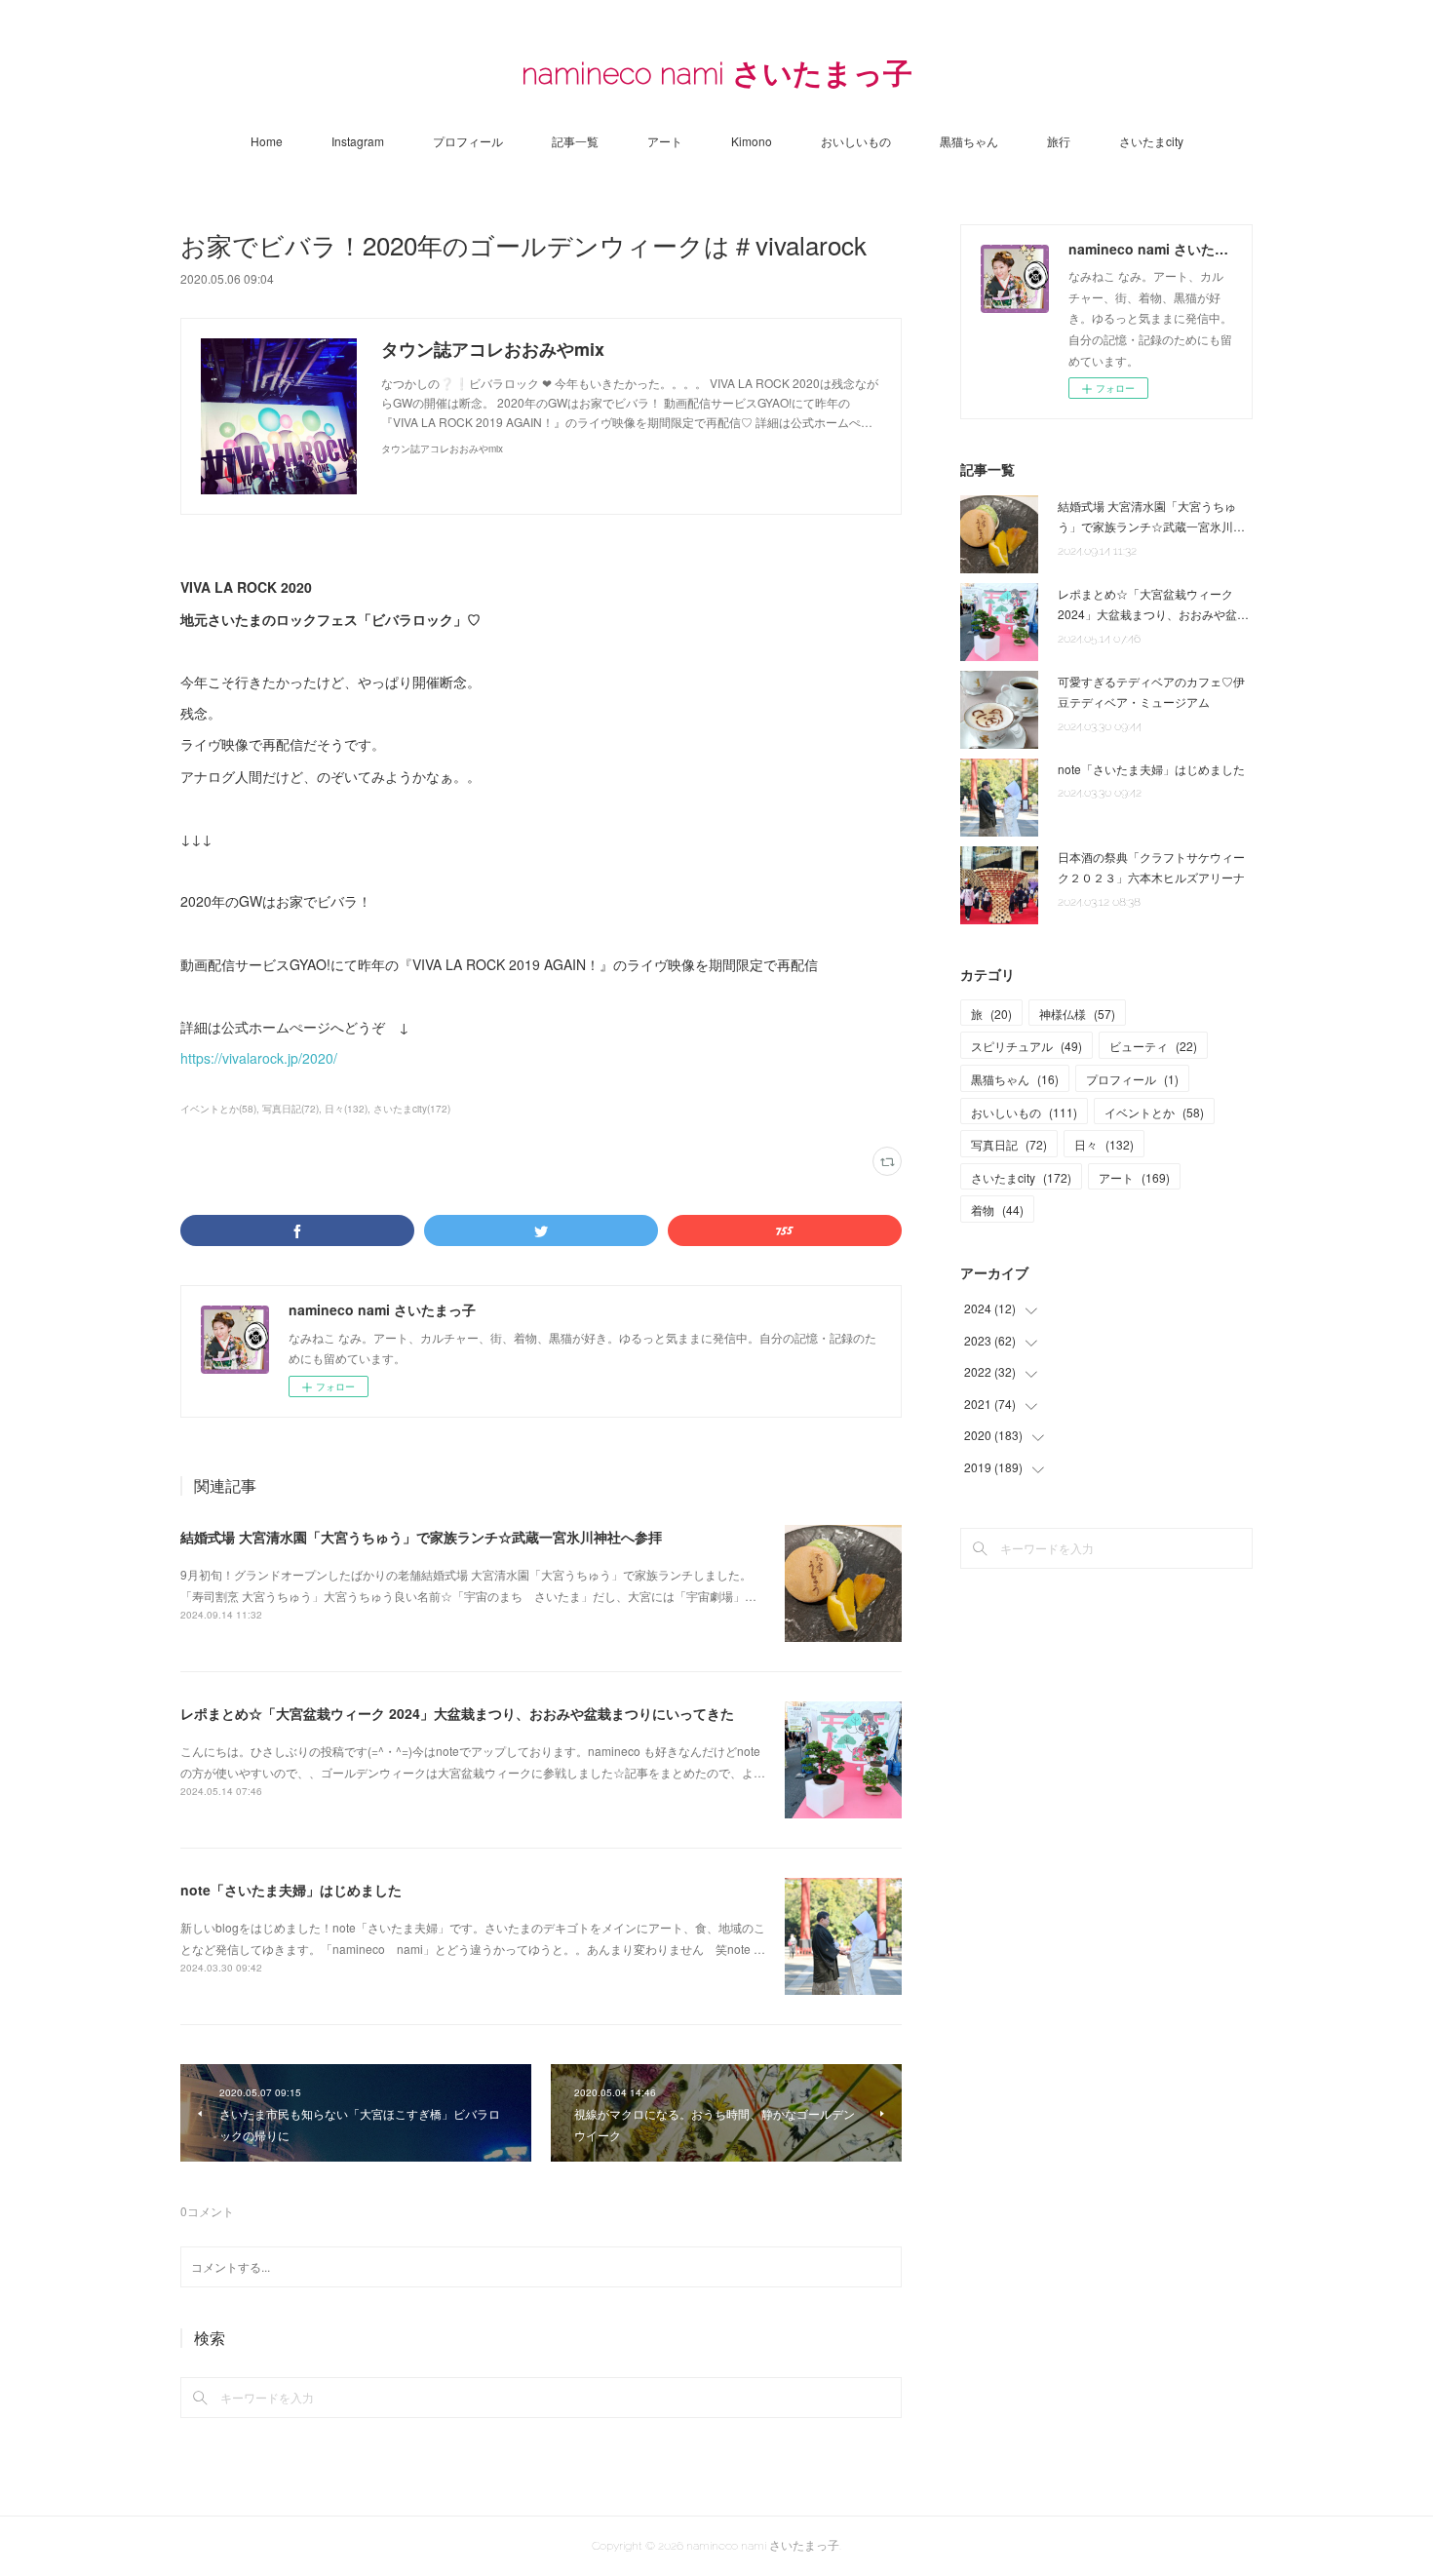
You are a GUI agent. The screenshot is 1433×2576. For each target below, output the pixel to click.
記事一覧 (575, 141)
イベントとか (1154, 1112)
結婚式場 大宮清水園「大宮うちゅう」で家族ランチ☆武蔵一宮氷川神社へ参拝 (421, 1537)
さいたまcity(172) (412, 1109)
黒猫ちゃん (969, 141)
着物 (997, 1210)
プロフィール (468, 141)
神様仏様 (1077, 1014)
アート (665, 141)
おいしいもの (856, 141)
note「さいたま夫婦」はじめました (291, 1890)
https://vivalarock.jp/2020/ (259, 1058)
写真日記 (1009, 1144)
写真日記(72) (290, 1109)
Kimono (752, 141)
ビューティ (1153, 1046)
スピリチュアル (1026, 1046)
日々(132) (346, 1109)
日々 (1104, 1144)
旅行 (1059, 141)
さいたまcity (1151, 141)
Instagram (358, 141)
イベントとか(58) (218, 1109)
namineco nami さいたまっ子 (717, 74)
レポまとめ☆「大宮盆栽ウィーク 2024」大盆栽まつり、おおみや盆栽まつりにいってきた (457, 1713)
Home (267, 141)
